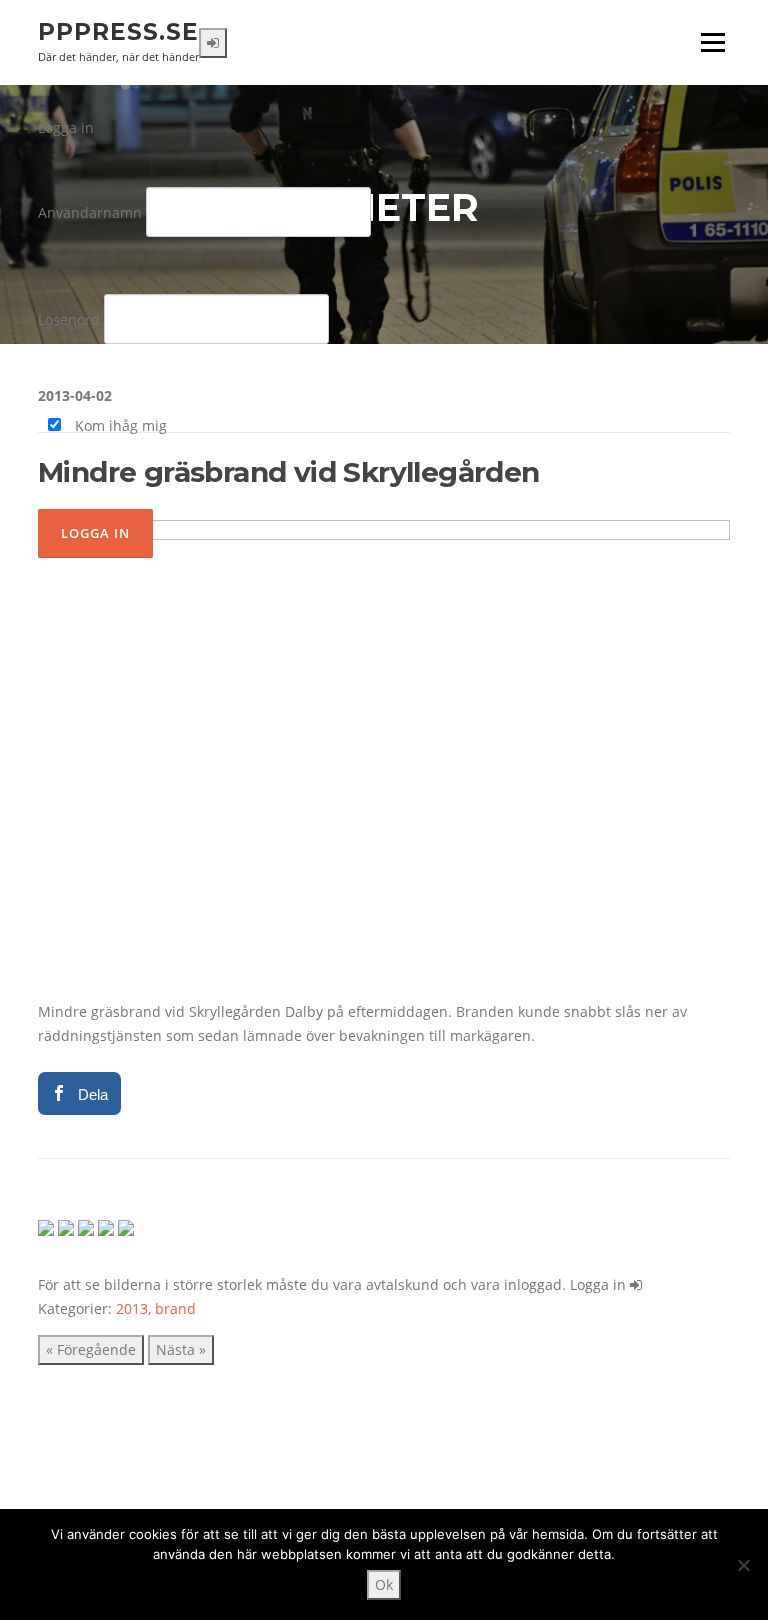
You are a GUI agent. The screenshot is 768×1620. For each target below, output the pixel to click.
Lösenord (69, 319)
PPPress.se (118, 32)
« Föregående (91, 1349)
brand (175, 1308)
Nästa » (181, 1349)
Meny (712, 42)
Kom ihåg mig (119, 425)
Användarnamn (90, 212)
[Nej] (743, 1565)
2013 (132, 1308)
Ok (384, 1584)
